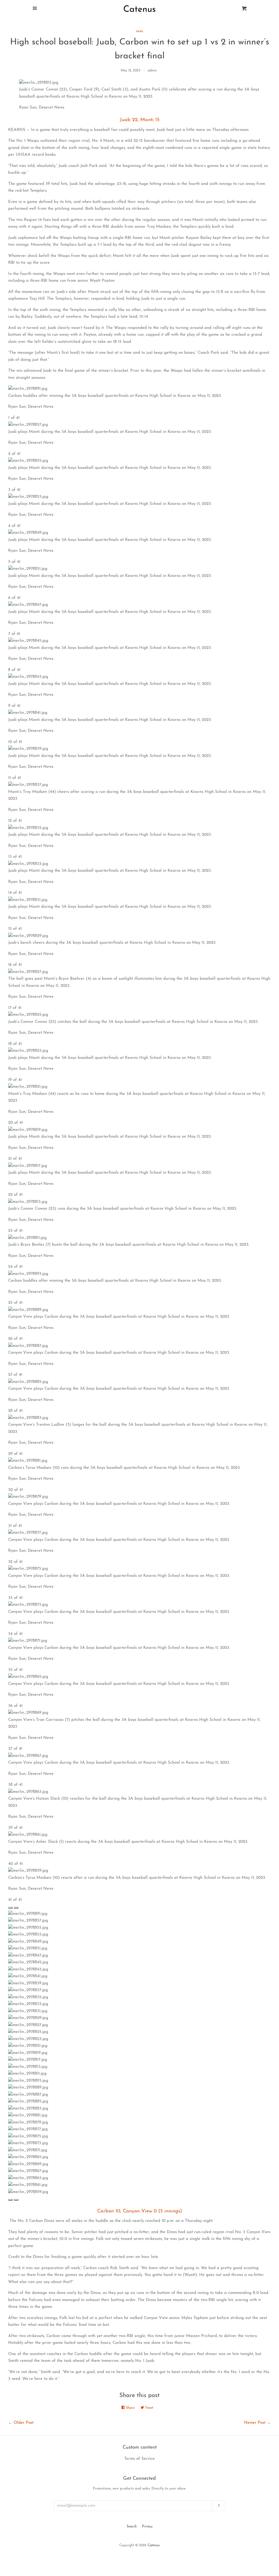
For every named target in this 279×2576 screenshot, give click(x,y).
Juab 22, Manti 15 (140, 120)
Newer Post (255, 2423)
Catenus (154, 2545)
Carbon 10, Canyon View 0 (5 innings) (140, 2211)
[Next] (16, 1908)
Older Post (24, 2423)
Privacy (147, 2527)
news (139, 31)
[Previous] (10, 1908)
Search (132, 2527)
